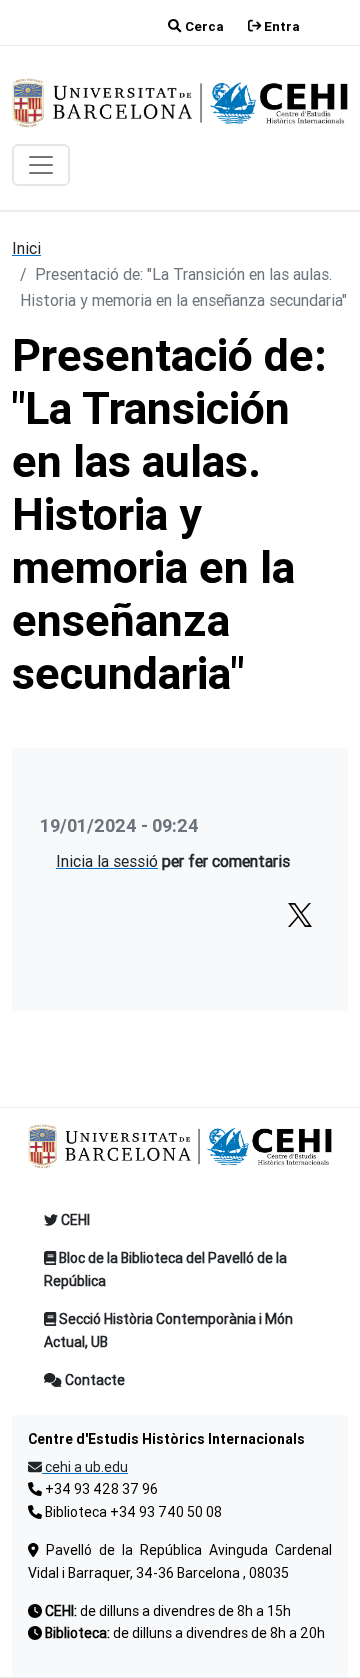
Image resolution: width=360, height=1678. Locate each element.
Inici (26, 248)
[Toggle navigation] (41, 165)
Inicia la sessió (107, 861)
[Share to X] (300, 915)
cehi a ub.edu (85, 1467)
